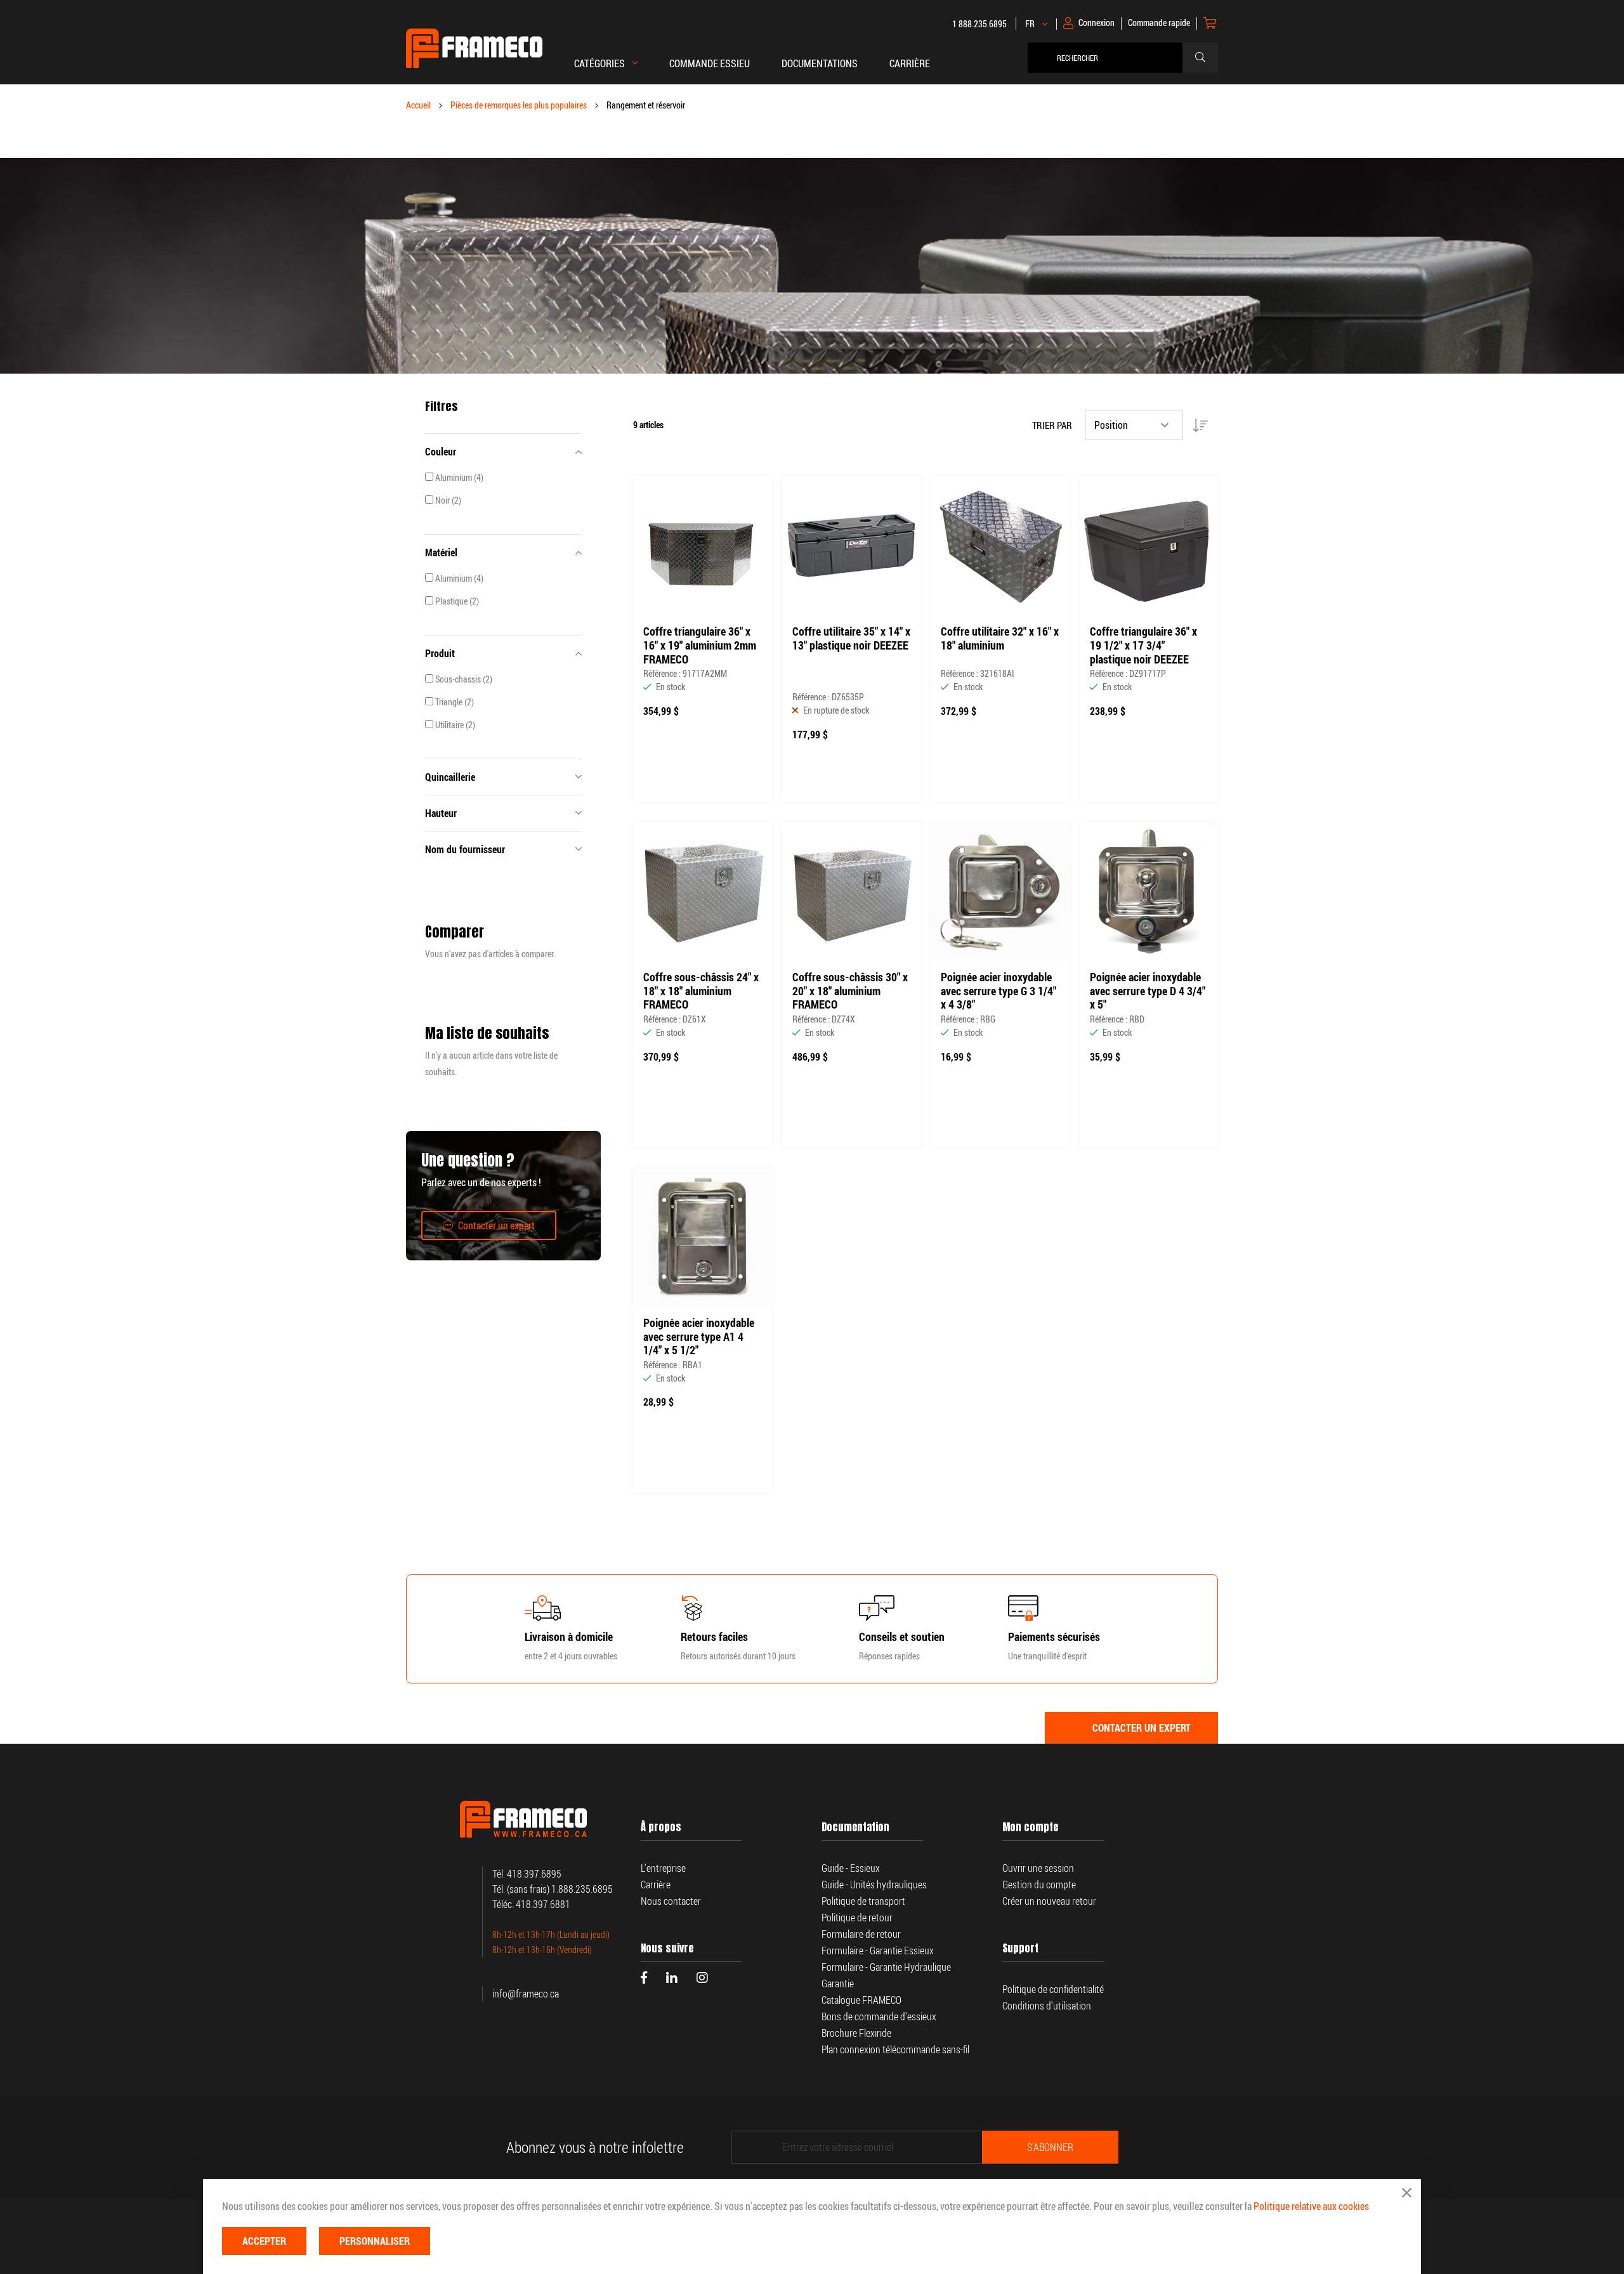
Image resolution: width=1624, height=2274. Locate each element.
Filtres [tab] (442, 407)
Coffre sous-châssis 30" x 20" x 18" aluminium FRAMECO (850, 991)
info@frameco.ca (526, 1994)
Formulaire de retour (861, 1934)
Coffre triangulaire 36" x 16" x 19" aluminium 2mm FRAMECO (700, 645)
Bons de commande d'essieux (879, 2016)
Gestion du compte (1039, 1885)
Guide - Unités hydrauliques (874, 1885)
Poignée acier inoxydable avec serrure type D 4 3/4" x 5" (1148, 991)
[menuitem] (710, 70)
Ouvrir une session (1038, 1868)
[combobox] (1108, 58)
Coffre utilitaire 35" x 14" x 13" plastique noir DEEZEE (851, 638)
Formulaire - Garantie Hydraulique (886, 1967)
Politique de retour (857, 1918)
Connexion (1097, 23)
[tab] (503, 451)
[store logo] (474, 48)
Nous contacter (671, 1901)
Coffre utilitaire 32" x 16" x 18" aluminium (1000, 638)
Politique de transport (863, 1901)
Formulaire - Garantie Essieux (878, 1951)
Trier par (1052, 425)
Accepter (264, 2241)
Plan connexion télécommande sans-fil (895, 2049)
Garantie (839, 1983)
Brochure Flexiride (856, 2033)
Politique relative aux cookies (1311, 2206)
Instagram (702, 1978)
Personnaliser (375, 2241)
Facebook (644, 1978)
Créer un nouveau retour (1049, 1901)
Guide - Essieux (851, 1868)
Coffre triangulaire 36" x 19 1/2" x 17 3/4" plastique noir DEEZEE (1143, 645)
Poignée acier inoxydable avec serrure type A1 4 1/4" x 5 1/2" (699, 1337)
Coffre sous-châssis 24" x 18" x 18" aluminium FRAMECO (701, 991)
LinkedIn (672, 1978)
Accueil (418, 105)
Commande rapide (1159, 23)
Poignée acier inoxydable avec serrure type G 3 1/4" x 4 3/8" (999, 991)
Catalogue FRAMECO (861, 2000)
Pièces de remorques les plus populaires (519, 105)
